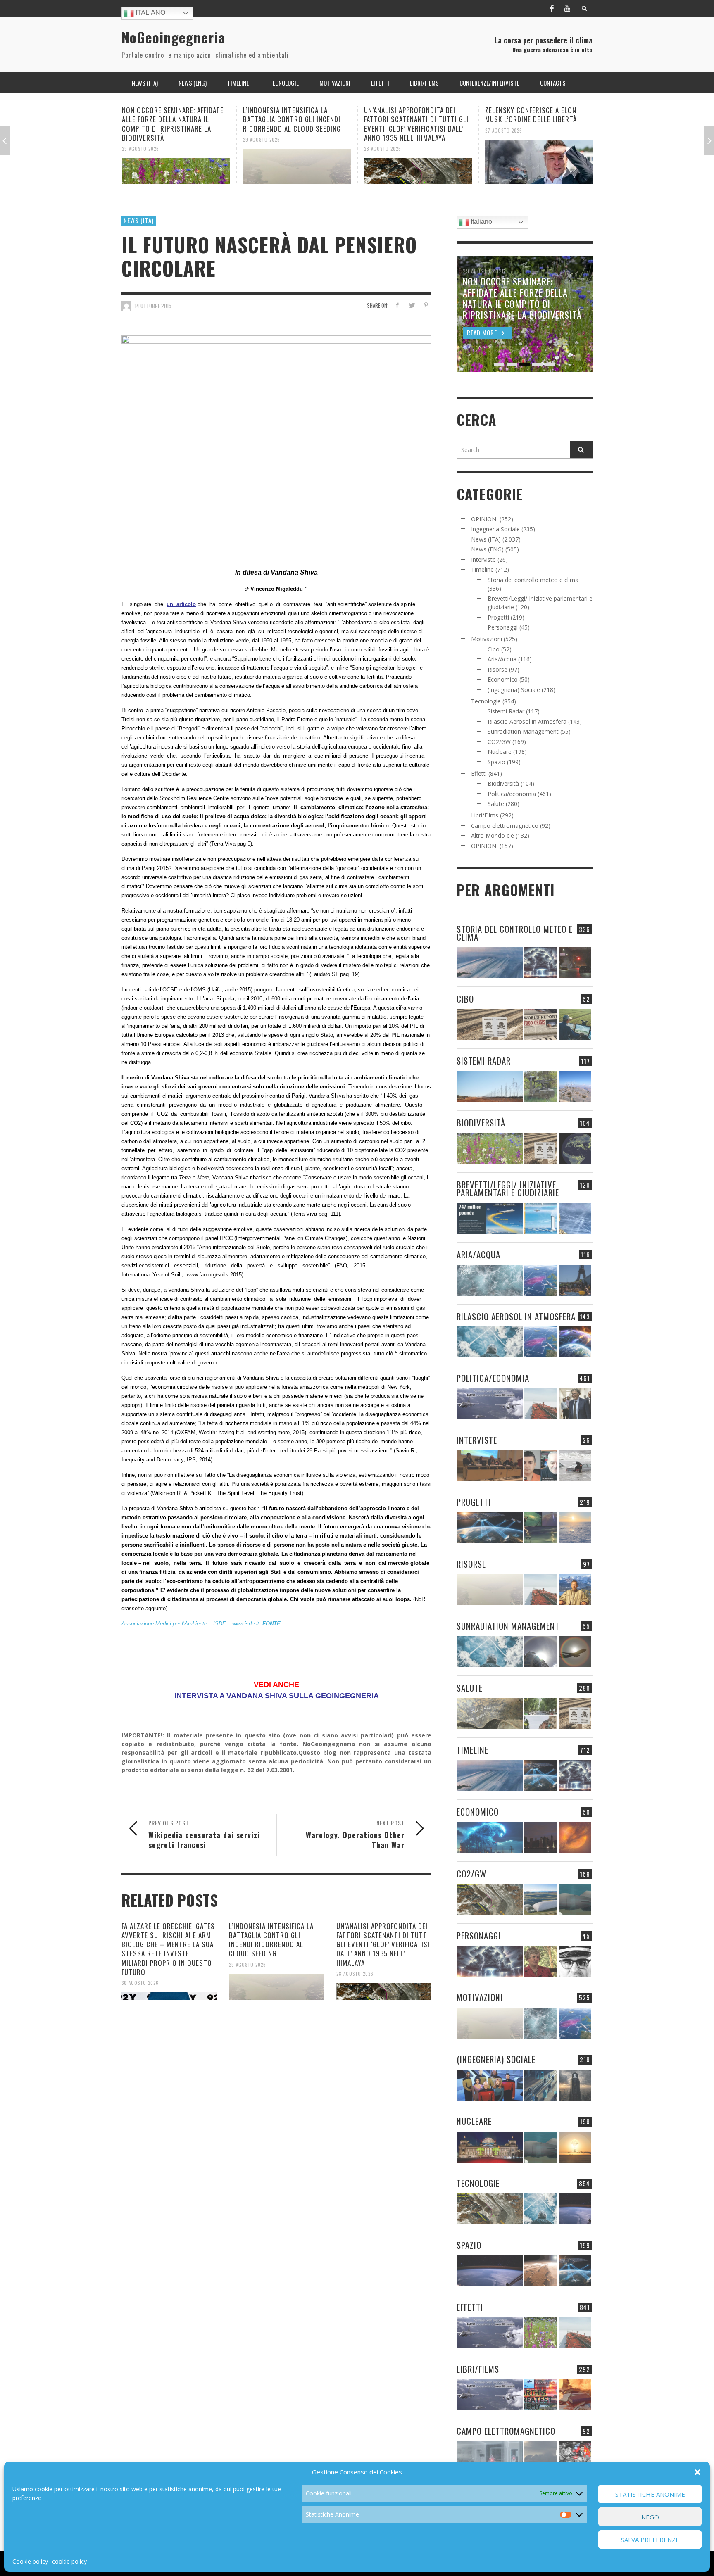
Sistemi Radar (506, 711)
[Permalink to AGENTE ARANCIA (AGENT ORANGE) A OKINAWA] (490, 1714)
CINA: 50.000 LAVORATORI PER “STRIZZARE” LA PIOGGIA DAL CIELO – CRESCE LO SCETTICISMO (539, 119)
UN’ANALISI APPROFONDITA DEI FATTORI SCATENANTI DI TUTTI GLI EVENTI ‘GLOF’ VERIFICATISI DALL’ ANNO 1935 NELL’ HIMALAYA (295, 124)
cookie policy (69, 2561)
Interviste (483, 560)
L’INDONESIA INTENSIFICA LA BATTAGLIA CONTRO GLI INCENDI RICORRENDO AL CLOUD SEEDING (171, 119)
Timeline (482, 569)
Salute (496, 804)
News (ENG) (487, 549)
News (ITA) (139, 220)
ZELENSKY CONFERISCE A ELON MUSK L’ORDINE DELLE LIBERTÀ (410, 115)
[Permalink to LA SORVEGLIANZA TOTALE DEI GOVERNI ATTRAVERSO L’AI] (541, 2085)
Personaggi (503, 627)
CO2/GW (499, 742)
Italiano (150, 13)
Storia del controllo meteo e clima (533, 580)
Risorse (497, 669)
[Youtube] (567, 8)
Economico (503, 679)
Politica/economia (512, 794)
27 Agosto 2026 (383, 130)
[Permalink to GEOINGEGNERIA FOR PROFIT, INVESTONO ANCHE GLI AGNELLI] (575, 1838)
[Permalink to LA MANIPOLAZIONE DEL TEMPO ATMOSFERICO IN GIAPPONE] (575, 963)
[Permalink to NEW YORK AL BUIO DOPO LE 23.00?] (541, 1838)
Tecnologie (486, 701)
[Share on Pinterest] (426, 305)
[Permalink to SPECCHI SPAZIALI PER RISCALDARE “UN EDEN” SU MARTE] (541, 2271)
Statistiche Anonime (650, 2494)
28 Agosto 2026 (262, 149)
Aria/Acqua (502, 659)
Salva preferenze (650, 2540)
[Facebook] (552, 8)
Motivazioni (487, 639)
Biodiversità (503, 783)
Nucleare (500, 752)
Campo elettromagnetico (505, 826)
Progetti (498, 617)
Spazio (496, 762)
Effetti (479, 774)
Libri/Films (485, 815)
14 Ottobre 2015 (153, 306)
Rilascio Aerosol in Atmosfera (527, 721)
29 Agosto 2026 (140, 139)
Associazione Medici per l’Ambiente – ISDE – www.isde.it (190, 1624)
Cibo (494, 649)
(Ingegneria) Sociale (514, 690)
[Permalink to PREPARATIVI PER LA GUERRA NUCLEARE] (490, 2147)
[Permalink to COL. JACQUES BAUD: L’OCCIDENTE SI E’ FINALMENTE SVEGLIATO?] (541, 1466)
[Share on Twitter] (411, 305)
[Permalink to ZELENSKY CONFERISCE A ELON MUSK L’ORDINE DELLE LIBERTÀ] (418, 162)
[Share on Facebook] (397, 305)
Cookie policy (30, 2561)
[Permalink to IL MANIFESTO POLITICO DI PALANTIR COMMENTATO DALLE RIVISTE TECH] (575, 2085)
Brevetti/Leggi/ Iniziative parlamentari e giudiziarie (508, 1188)
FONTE (271, 1624)
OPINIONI (484, 519)
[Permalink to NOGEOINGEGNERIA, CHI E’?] (490, 1466)
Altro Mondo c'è (493, 835)
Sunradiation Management (523, 731)
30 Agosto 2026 (140, 1983)
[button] (697, 2472)
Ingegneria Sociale (495, 529)
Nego (650, 2517)
